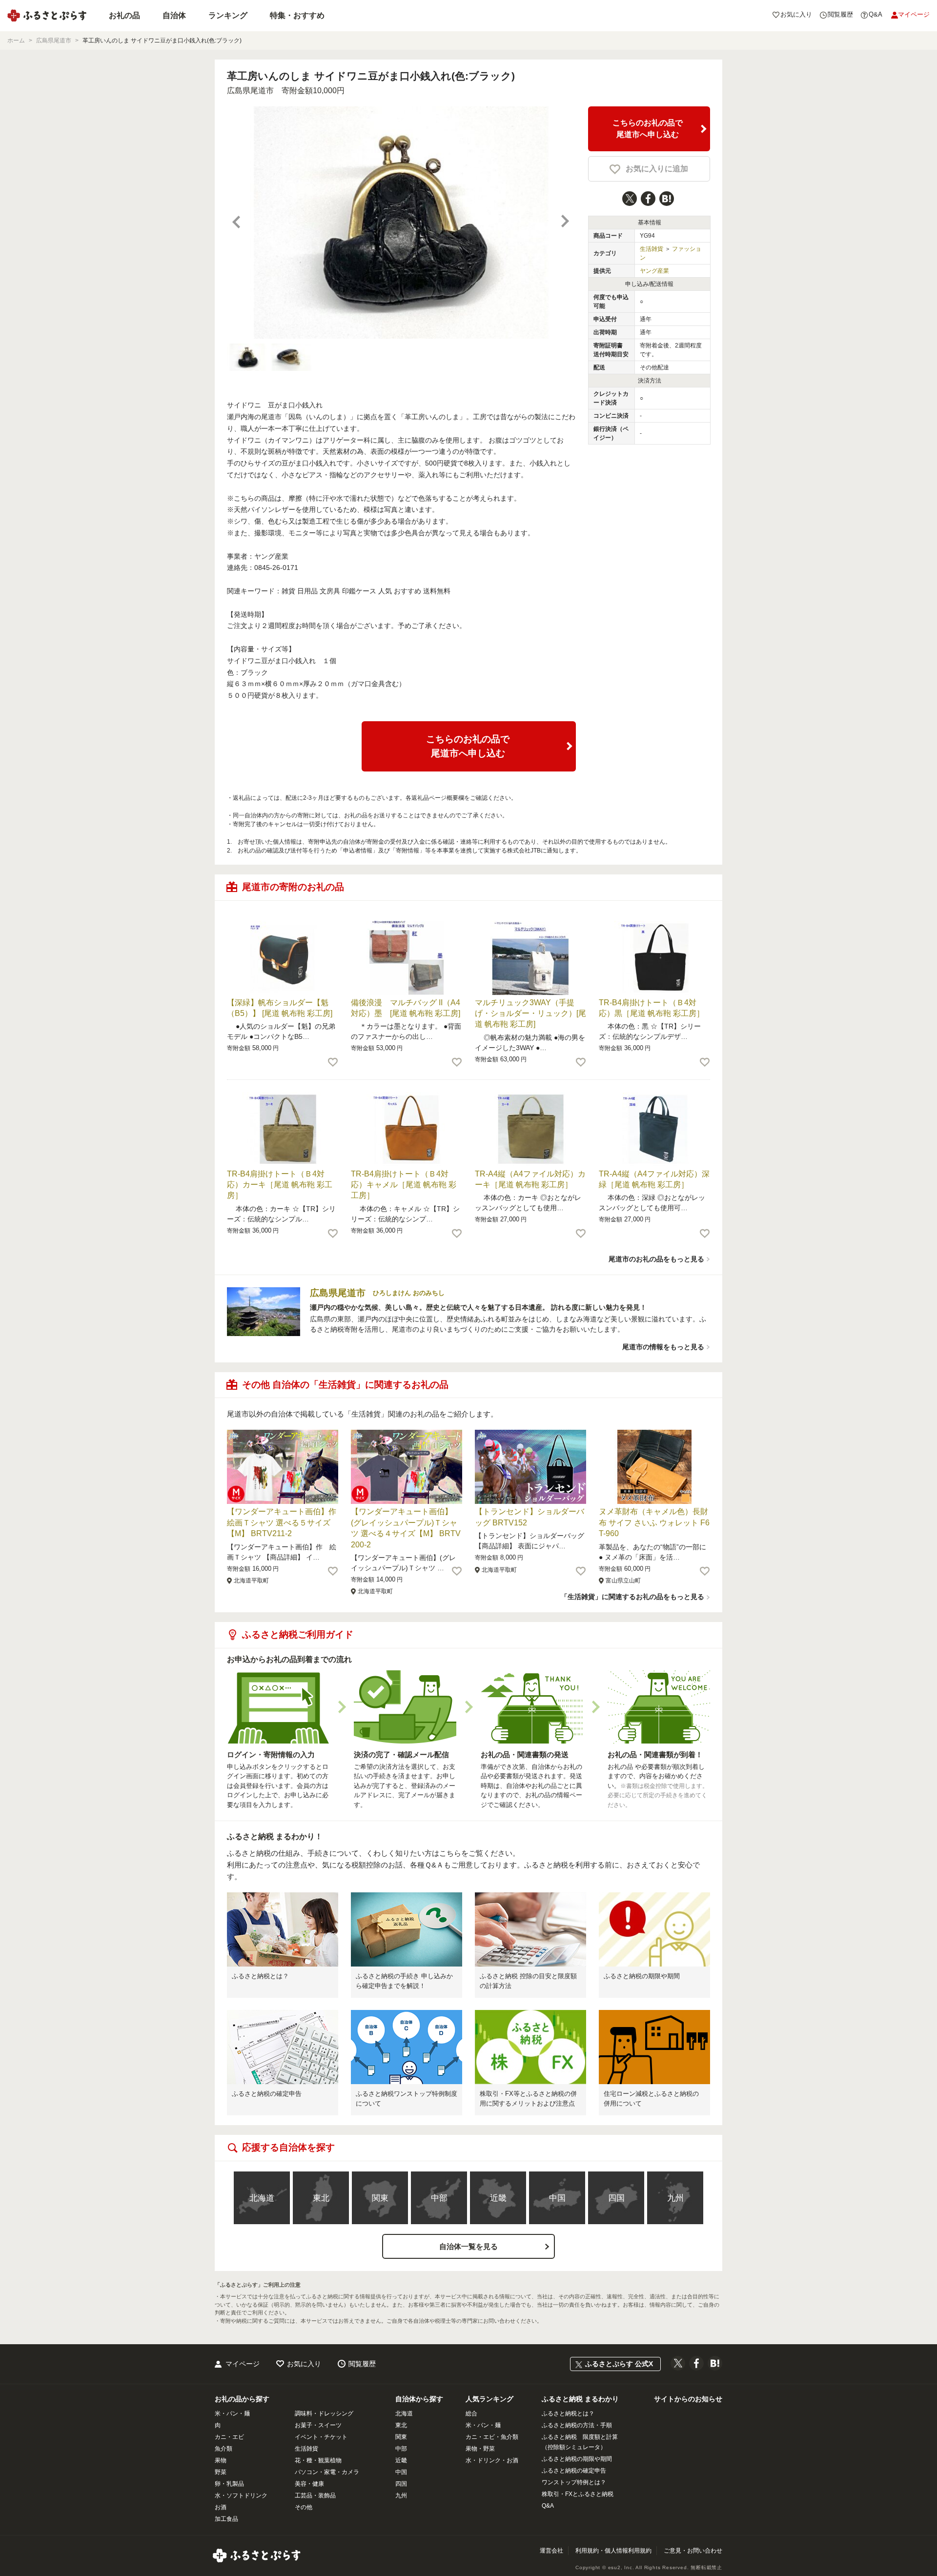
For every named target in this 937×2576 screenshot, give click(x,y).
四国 (616, 2198)
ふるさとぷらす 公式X (619, 2364)
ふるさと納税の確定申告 (267, 2094)
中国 (557, 2198)
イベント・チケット (321, 2437)
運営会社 (551, 2551)
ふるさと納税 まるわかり (580, 2399)
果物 (221, 2460)
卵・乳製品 (229, 2484)
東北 (321, 2198)
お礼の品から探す (242, 2399)
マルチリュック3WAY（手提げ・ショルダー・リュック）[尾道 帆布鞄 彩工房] (530, 1014)
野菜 (221, 2472)
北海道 (262, 2198)
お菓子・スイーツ (318, 2425)
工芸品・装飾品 (315, 2495)
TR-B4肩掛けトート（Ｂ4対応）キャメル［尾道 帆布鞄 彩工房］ (404, 1185)
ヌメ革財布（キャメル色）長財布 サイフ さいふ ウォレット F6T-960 (654, 1522)
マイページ (243, 2364)
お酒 (221, 2507)
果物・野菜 (480, 2449)
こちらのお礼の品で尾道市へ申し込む (648, 129)
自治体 (174, 15)
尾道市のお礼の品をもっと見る (656, 1259)
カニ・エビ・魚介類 (492, 2437)
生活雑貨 (652, 249)
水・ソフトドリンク (241, 2495)
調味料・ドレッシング (324, 2414)
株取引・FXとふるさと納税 (578, 2494)
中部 (439, 2198)
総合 (471, 2414)
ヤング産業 (654, 271)
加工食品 (226, 2519)
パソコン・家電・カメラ (327, 2472)
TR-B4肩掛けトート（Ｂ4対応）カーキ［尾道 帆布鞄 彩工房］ (280, 1185)
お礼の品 (124, 15)
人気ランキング (489, 2399)
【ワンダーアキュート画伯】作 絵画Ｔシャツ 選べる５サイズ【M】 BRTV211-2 (285, 1522)
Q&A (548, 2506)
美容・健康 (309, 2484)
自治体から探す (419, 2399)
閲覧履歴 (362, 2364)
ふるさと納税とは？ (260, 1976)
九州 (675, 2198)
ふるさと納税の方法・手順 (577, 2425)
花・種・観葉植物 (318, 2460)
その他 (304, 2507)
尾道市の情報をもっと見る (663, 1347)
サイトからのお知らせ (688, 2399)
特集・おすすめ (297, 15)
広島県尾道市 (250, 91)
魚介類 (224, 2449)
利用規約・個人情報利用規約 (613, 2551)
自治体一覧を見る (468, 2246)
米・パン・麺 (232, 2414)
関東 (380, 2198)
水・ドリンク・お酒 (492, 2460)
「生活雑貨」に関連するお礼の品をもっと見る (632, 1597)
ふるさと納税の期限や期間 (642, 1976)
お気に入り (304, 2364)
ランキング (228, 15)
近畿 (498, 2198)
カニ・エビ (229, 2437)
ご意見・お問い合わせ (693, 2551)
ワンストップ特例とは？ (574, 2482)
